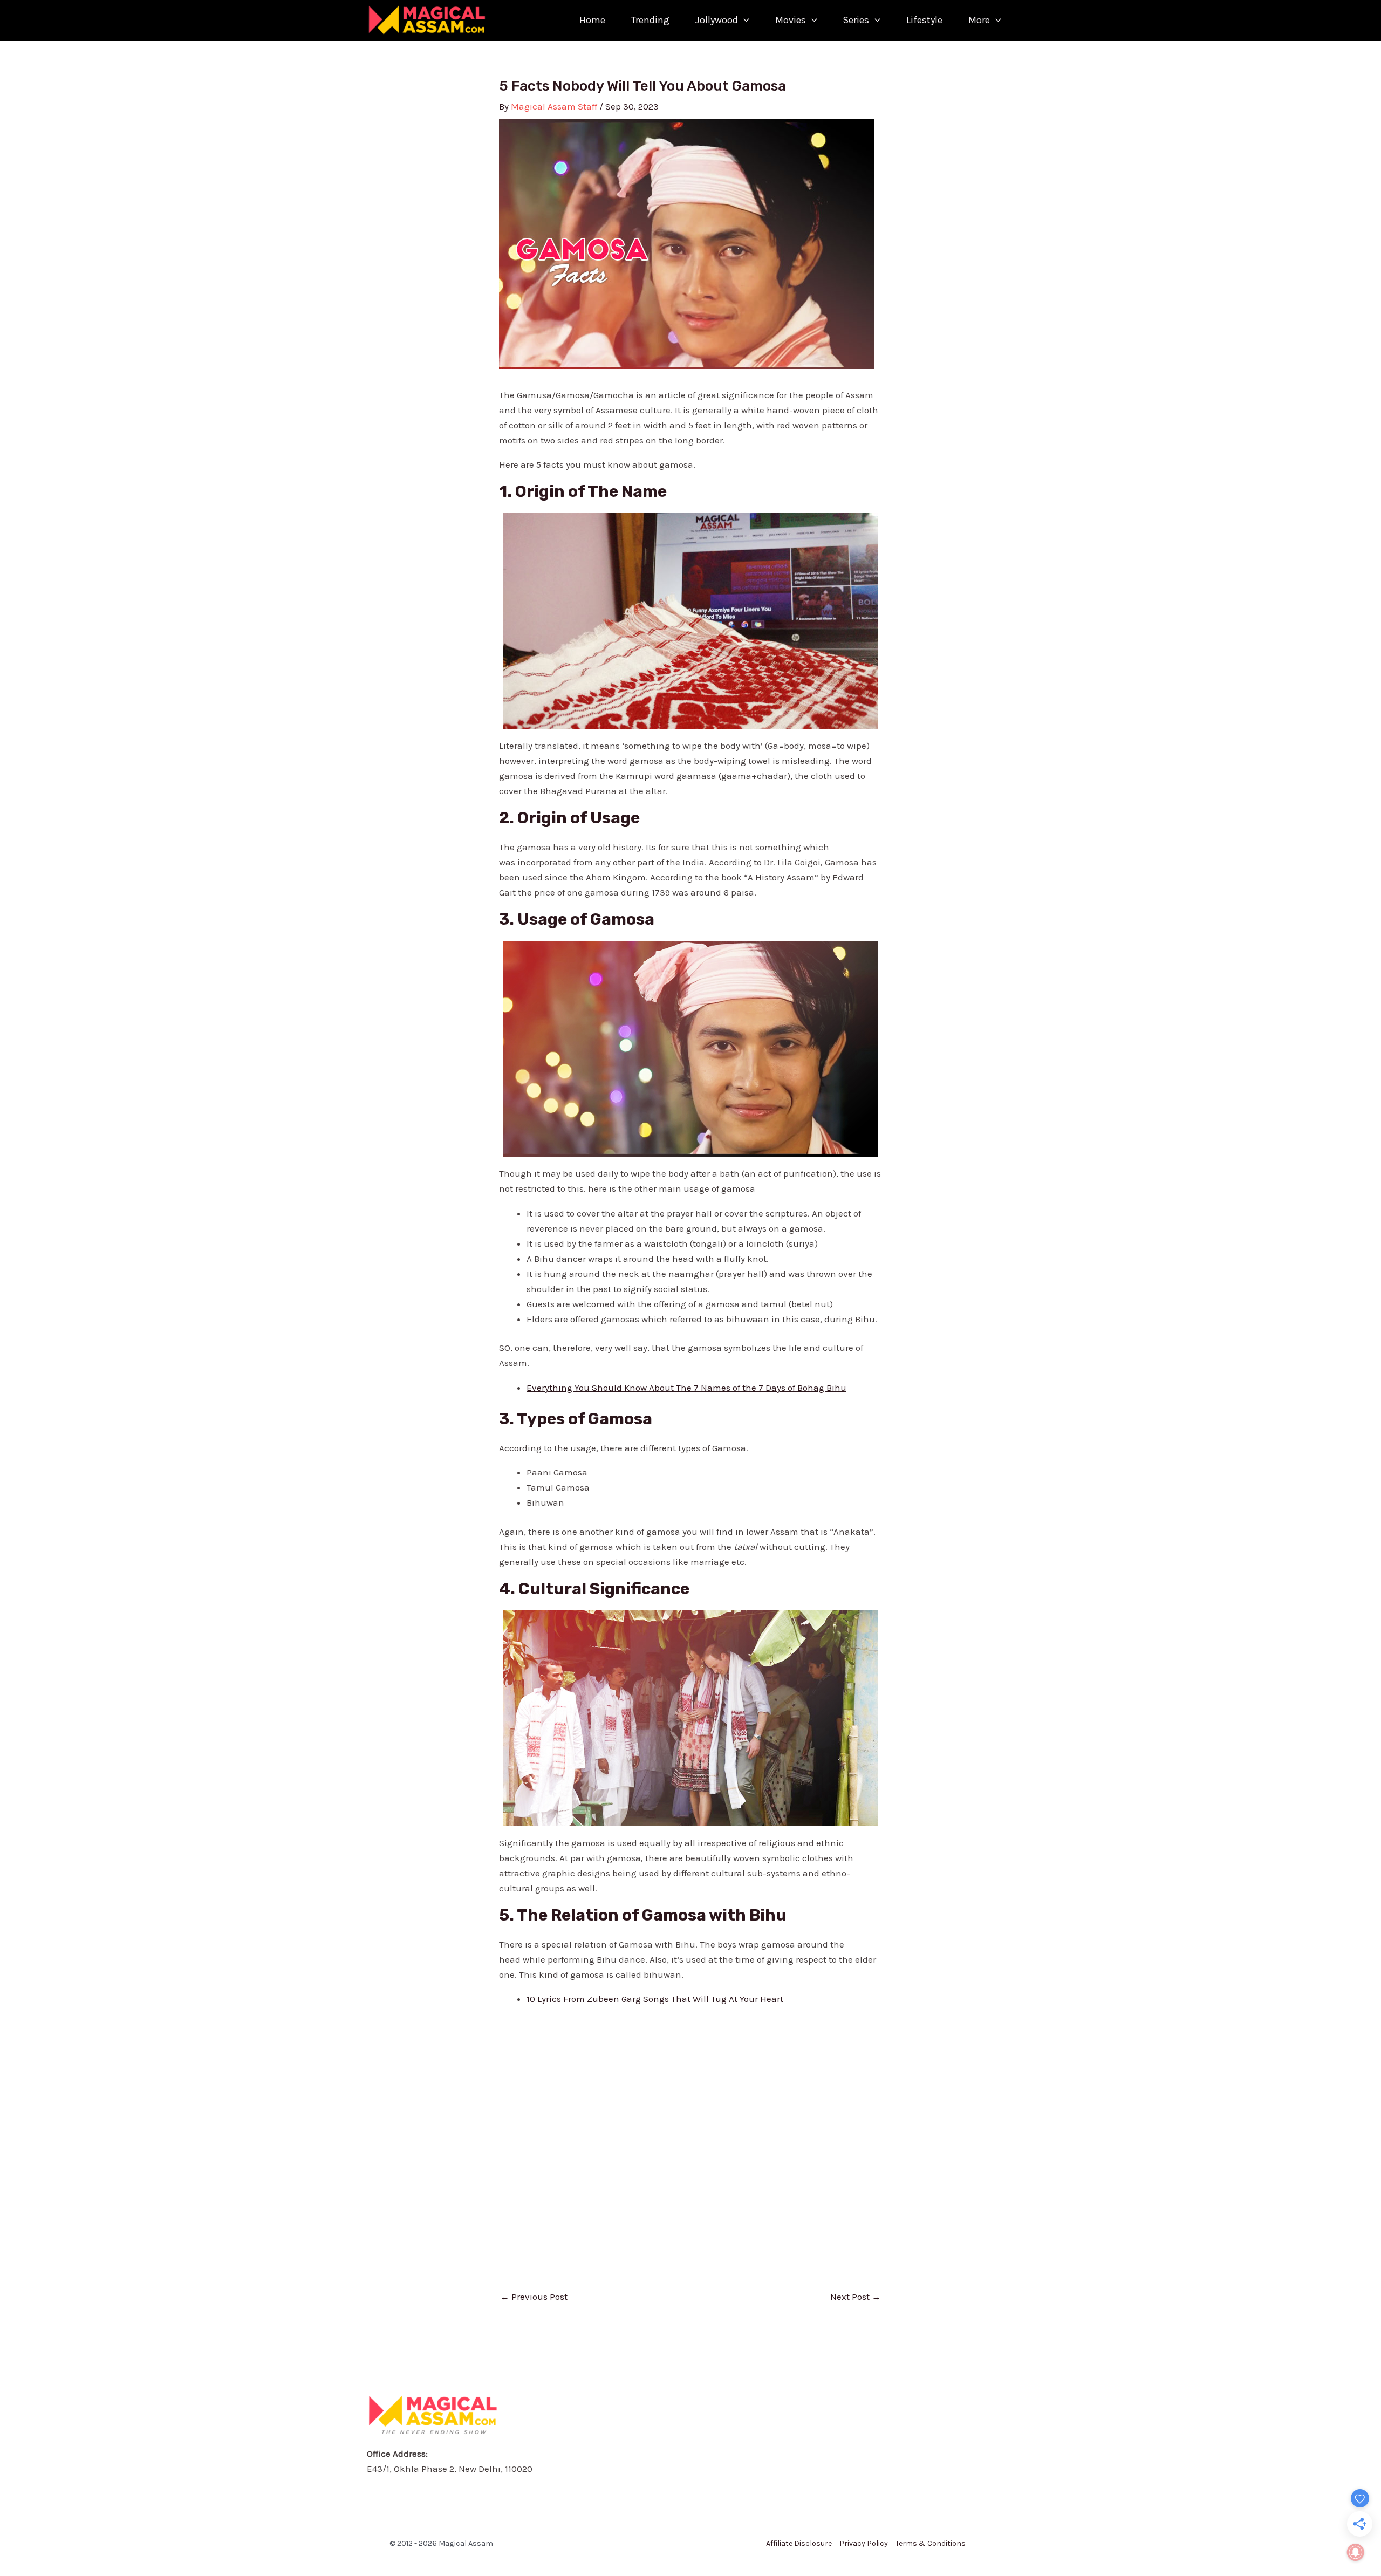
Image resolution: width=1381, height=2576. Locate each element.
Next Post (856, 2297)
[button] (744, 20)
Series (856, 20)
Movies (791, 20)
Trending (650, 20)
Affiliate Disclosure (799, 2543)
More (979, 20)
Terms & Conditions (931, 2543)
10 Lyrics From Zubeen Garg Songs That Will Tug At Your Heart (655, 1999)
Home (592, 20)
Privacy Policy (864, 2543)
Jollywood (717, 20)
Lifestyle (924, 20)
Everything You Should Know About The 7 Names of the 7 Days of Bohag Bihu (686, 1388)
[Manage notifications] (1356, 2552)
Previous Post (534, 2297)
